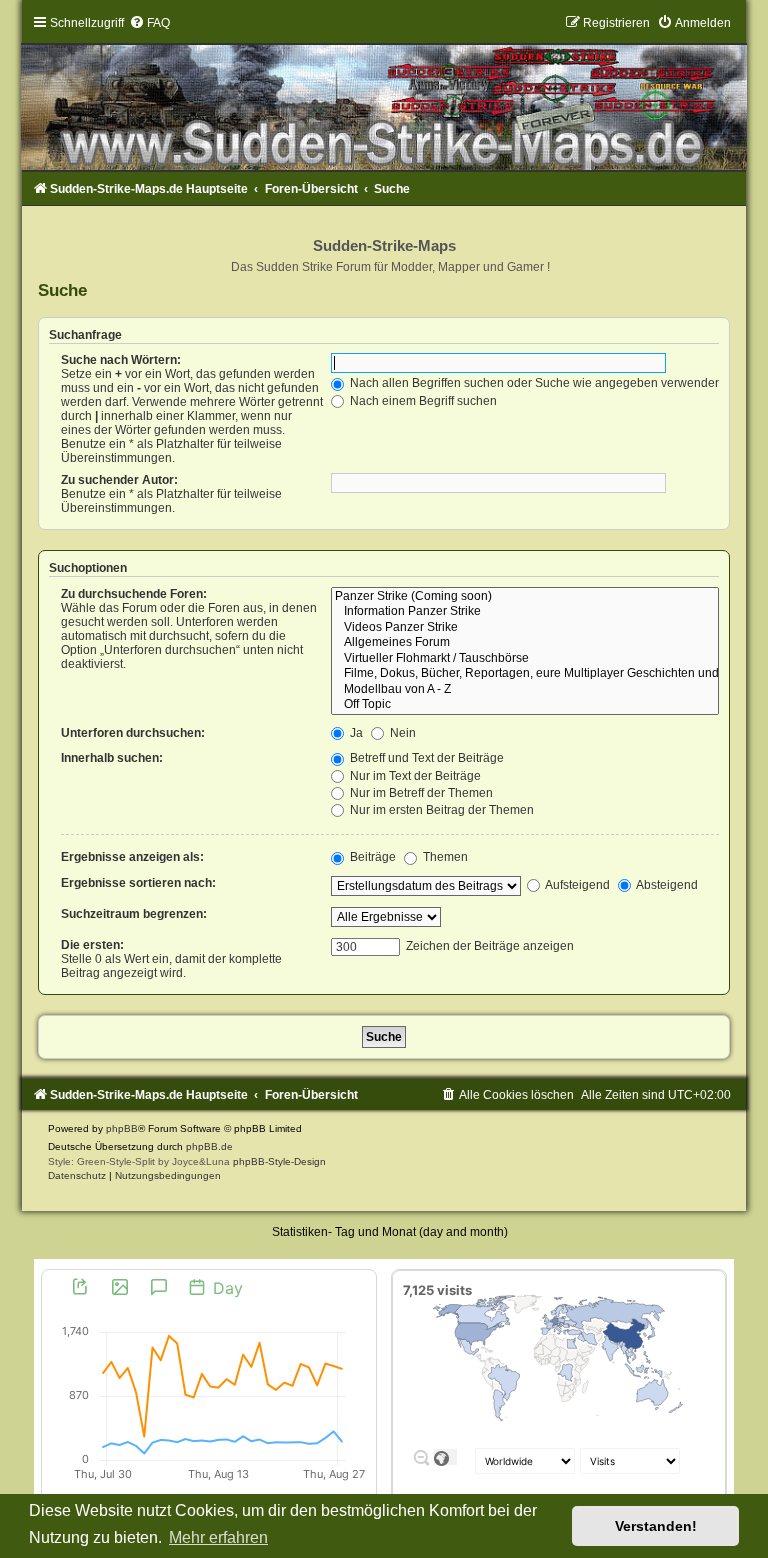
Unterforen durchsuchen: (133, 733)
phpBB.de (209, 1146)
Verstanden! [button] (656, 1526)
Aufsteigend (576, 885)
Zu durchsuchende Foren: (134, 594)
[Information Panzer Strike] (525, 612)
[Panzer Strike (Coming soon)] (525, 597)
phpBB (122, 1128)
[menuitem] (149, 23)
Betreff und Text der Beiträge (425, 758)
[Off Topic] (525, 705)
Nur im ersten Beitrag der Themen (440, 810)
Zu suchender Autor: (119, 480)
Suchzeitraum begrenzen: (134, 914)
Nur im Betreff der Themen (420, 793)
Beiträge (371, 857)
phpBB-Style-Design (279, 1161)
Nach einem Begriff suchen (422, 401)
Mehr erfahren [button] (218, 1537)
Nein (401, 733)
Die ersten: (92, 945)
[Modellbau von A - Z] (525, 690)
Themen (444, 857)
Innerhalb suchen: (112, 758)
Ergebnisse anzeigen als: (132, 857)
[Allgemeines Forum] (525, 643)
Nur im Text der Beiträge (414, 776)
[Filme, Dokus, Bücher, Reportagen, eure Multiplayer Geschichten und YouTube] (525, 674)
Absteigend (666, 885)
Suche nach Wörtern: (121, 360)
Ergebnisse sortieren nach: (138, 883)
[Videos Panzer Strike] (525, 628)
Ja (355, 733)
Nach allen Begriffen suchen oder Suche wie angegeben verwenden (534, 383)
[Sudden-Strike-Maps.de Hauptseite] (383, 93)
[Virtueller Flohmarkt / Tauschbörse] (525, 659)
